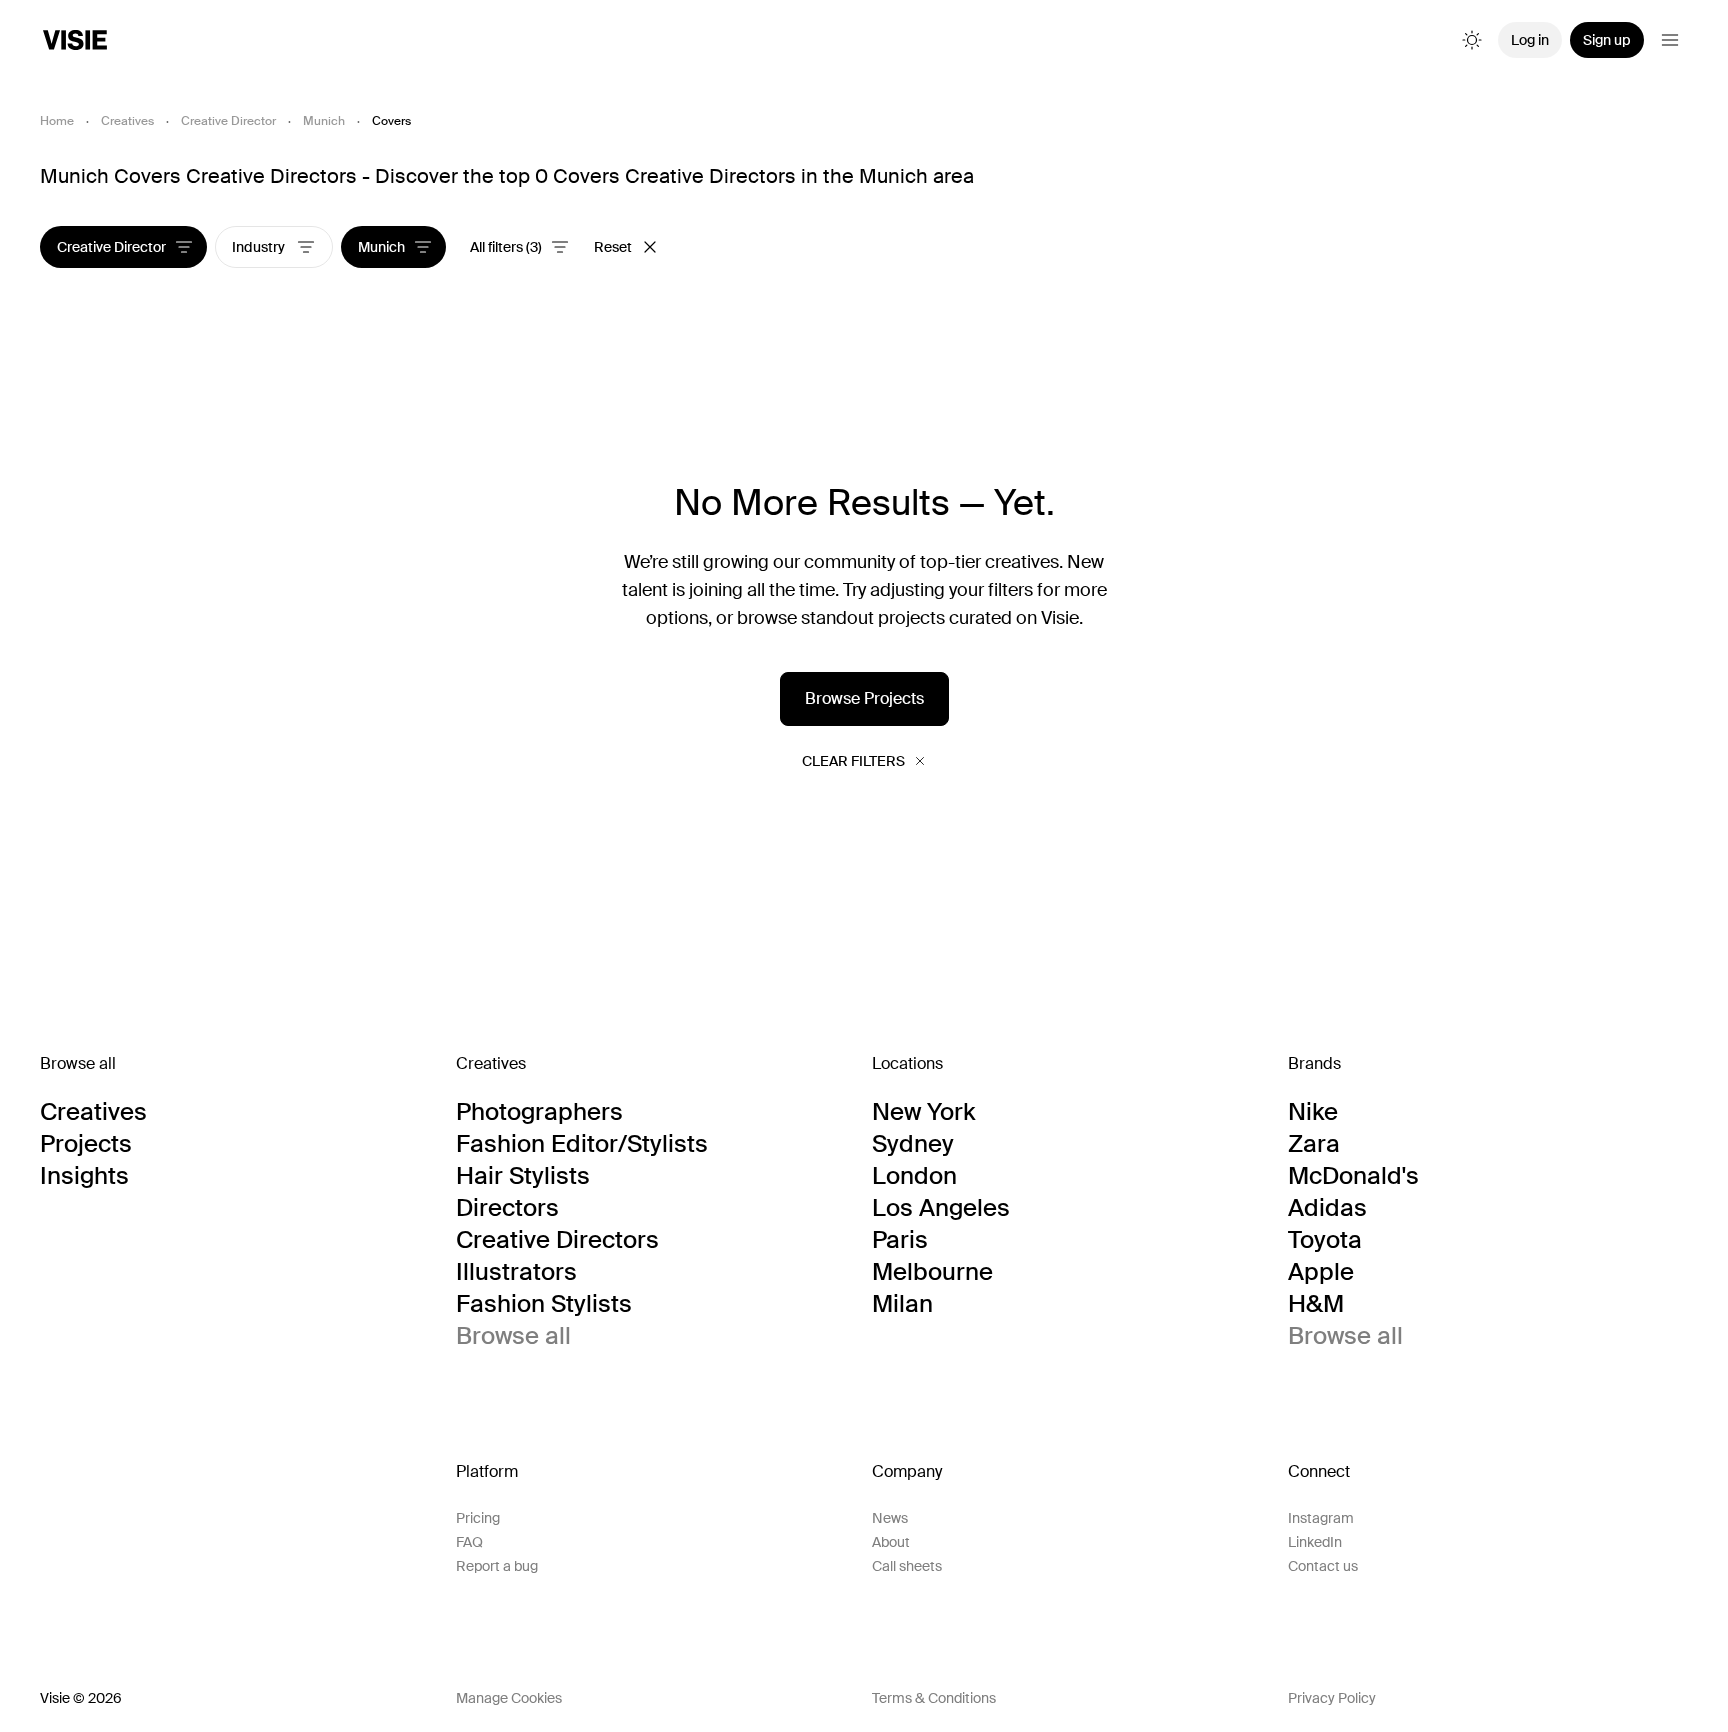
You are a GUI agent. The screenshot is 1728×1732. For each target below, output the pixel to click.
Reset (613, 247)
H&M (1316, 1304)
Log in (1530, 40)
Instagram (1321, 1518)
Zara (1314, 1144)
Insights (84, 1176)
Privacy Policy (1332, 1698)
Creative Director (228, 121)
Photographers (539, 1112)
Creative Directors (557, 1240)
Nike (1313, 1112)
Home (57, 121)
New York (923, 1112)
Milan (902, 1304)
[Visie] (75, 40)
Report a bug (497, 1566)
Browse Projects (864, 698)
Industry (260, 247)
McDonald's (1353, 1176)
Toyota (1325, 1240)
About (891, 1542)
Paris (900, 1240)
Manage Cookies (509, 1698)
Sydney (913, 1144)
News (890, 1518)
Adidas (1327, 1208)
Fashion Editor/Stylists (582, 1144)
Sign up (1607, 40)
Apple (1321, 1272)
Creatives (127, 121)
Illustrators (516, 1272)
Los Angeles (941, 1208)
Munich (324, 121)
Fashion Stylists (544, 1304)
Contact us (1323, 1566)
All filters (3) (506, 247)
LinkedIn (1315, 1542)
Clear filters (853, 761)
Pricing (478, 1518)
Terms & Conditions (934, 1698)
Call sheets (907, 1566)
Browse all (513, 1336)
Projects (86, 1144)
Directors (507, 1208)
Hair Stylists (523, 1176)
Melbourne (932, 1272)
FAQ (469, 1542)
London (914, 1176)
